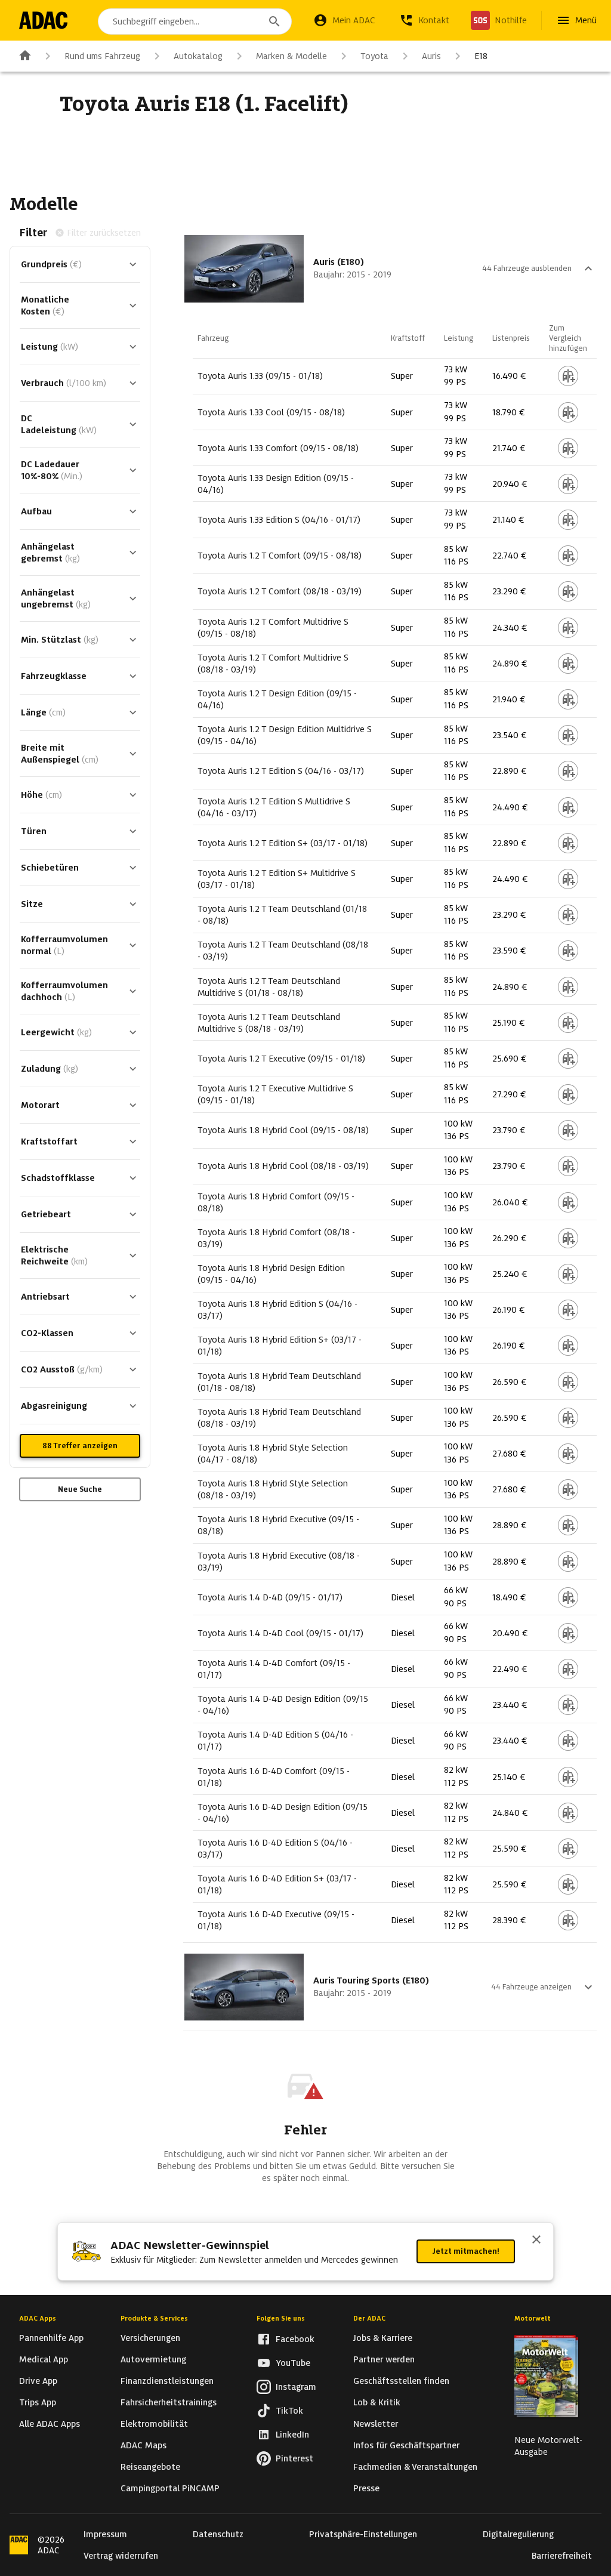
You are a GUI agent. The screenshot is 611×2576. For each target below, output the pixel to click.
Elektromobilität (154, 2424)
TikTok (289, 2411)
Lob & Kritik (377, 2402)
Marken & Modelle (291, 56)
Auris (431, 56)
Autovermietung (153, 2359)
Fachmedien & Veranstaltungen (415, 2467)
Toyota (374, 56)
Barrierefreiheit (562, 2556)
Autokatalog (198, 56)
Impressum (105, 2534)
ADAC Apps (38, 2318)
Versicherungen (150, 2338)
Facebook (295, 2339)
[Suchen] (274, 21)
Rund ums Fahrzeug (102, 56)
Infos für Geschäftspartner (406, 2445)
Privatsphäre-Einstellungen (363, 2534)
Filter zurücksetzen (104, 233)
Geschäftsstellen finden (401, 2381)
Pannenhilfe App (51, 2338)
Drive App (38, 2381)
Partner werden (384, 2359)
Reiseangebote (150, 2467)
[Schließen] (536, 2241)
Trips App (38, 2402)
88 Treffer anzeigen (80, 1446)
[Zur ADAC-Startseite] (43, 20)
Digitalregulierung (518, 2534)
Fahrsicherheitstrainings (169, 2402)
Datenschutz (218, 2534)
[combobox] (195, 21)
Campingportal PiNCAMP (170, 2488)
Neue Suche (80, 1489)
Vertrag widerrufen (121, 2556)
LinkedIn (292, 2435)
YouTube (293, 2363)
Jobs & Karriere (383, 2338)
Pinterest (294, 2458)
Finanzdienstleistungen (167, 2381)
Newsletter (376, 2424)
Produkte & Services (154, 2318)
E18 (481, 56)
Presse (366, 2488)
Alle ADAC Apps (50, 2424)
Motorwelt (533, 2318)
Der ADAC (369, 2318)
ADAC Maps (144, 2445)
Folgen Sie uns (281, 2318)
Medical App (44, 2359)
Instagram (296, 2387)
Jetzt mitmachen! (466, 2251)
